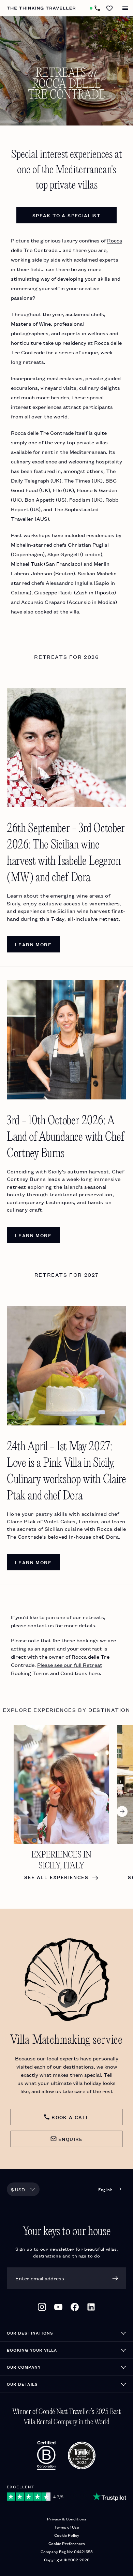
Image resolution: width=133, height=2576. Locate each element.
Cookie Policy (67, 2535)
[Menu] (125, 8)
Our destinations (30, 2333)
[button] (109, 8)
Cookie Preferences (67, 2543)
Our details (22, 2384)
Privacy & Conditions (67, 2519)
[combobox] (23, 2189)
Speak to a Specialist (66, 215)
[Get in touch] (97, 8)
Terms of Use (66, 2527)
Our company (24, 2367)
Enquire (71, 2139)
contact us (41, 1625)
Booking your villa (32, 2350)
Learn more (33, 944)
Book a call (70, 2117)
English (105, 2189)
